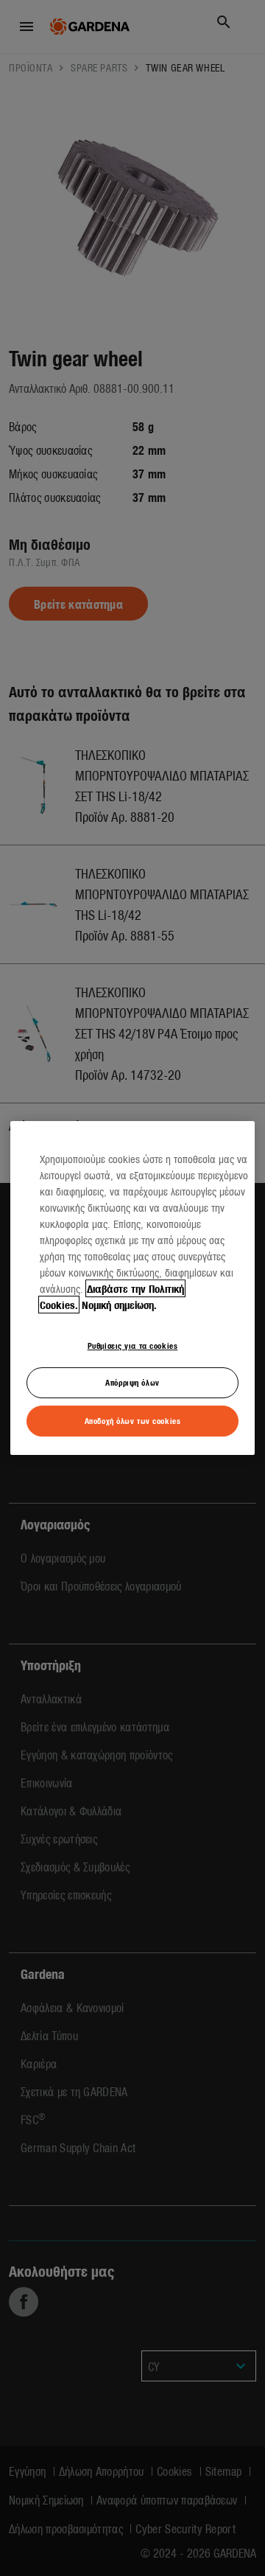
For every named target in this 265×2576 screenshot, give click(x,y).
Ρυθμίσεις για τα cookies (133, 1345)
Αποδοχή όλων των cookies (133, 1420)
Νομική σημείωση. (119, 1305)
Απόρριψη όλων (132, 1383)
